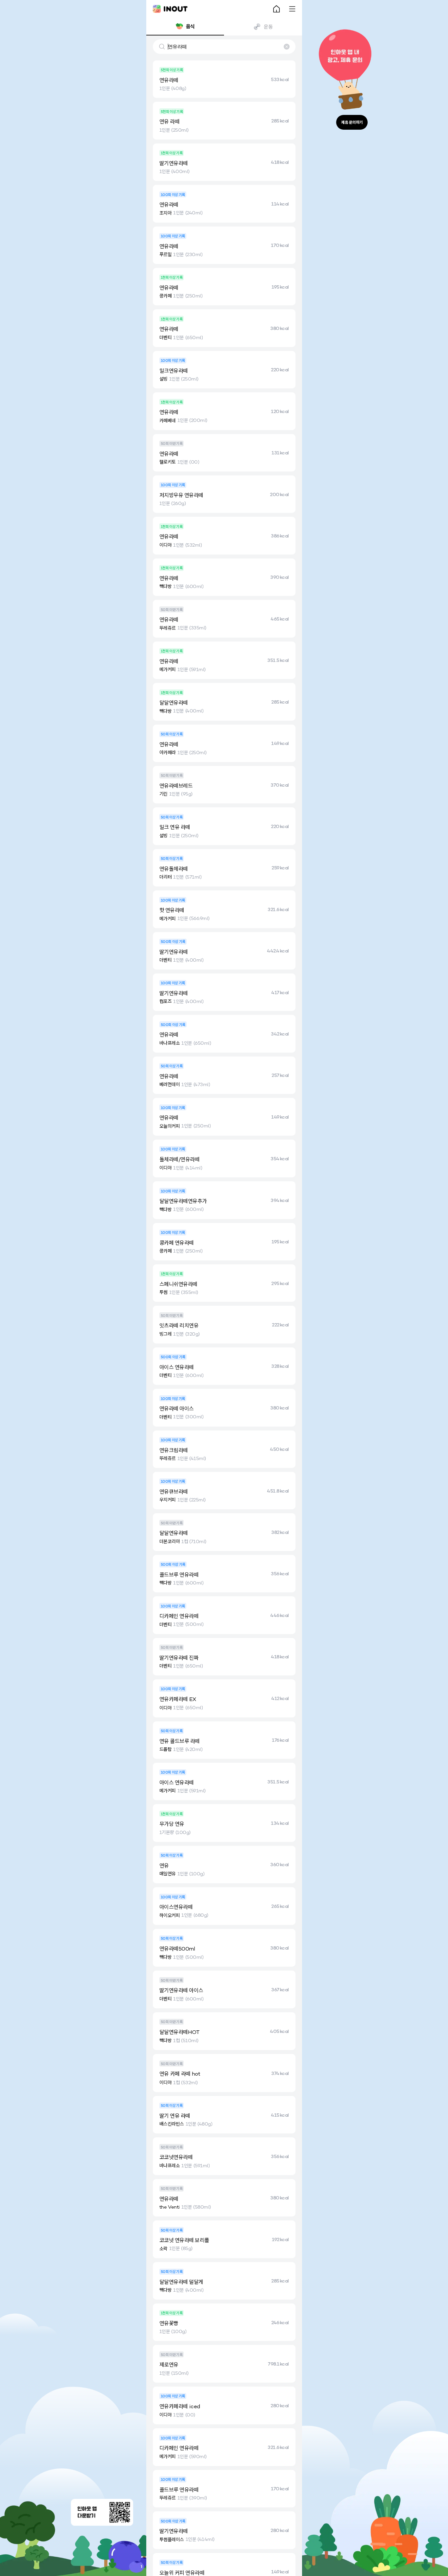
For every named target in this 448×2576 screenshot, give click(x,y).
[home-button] (276, 9)
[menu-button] (292, 9)
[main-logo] (170, 9)
